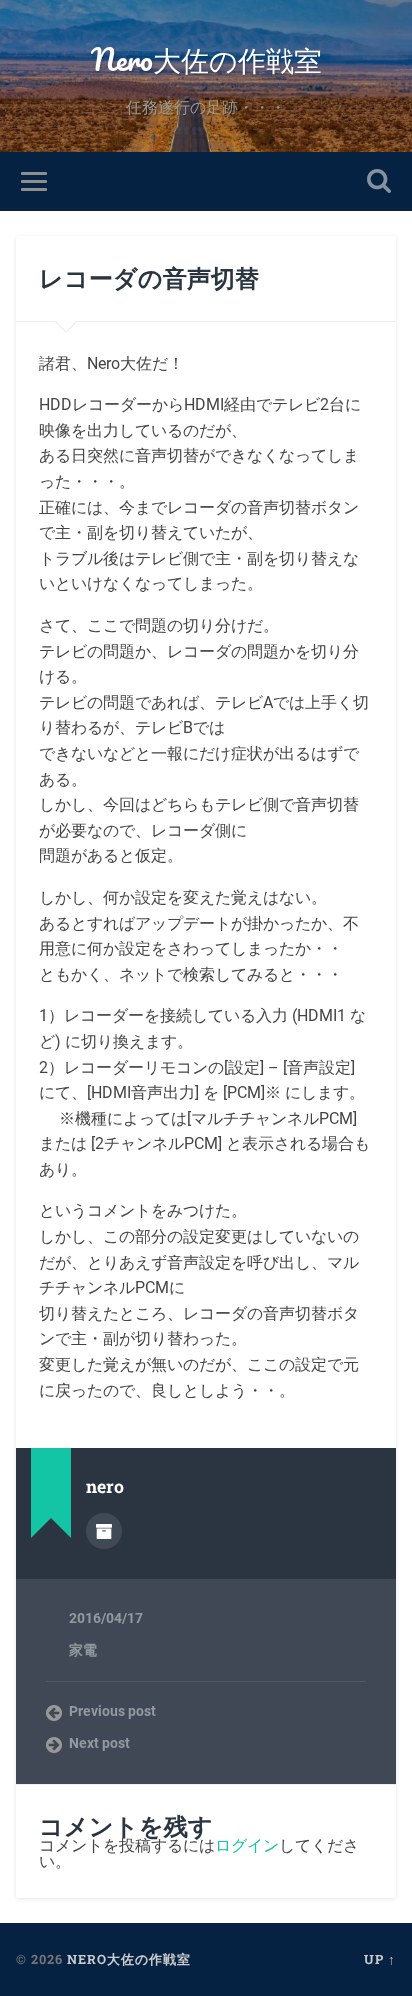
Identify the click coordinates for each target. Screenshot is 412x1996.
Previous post (112, 1711)
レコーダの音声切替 (149, 278)
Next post (99, 1743)
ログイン (247, 1845)
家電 (83, 1650)
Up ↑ (380, 1959)
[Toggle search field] (379, 181)
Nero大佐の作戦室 (206, 59)
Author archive (104, 1531)
